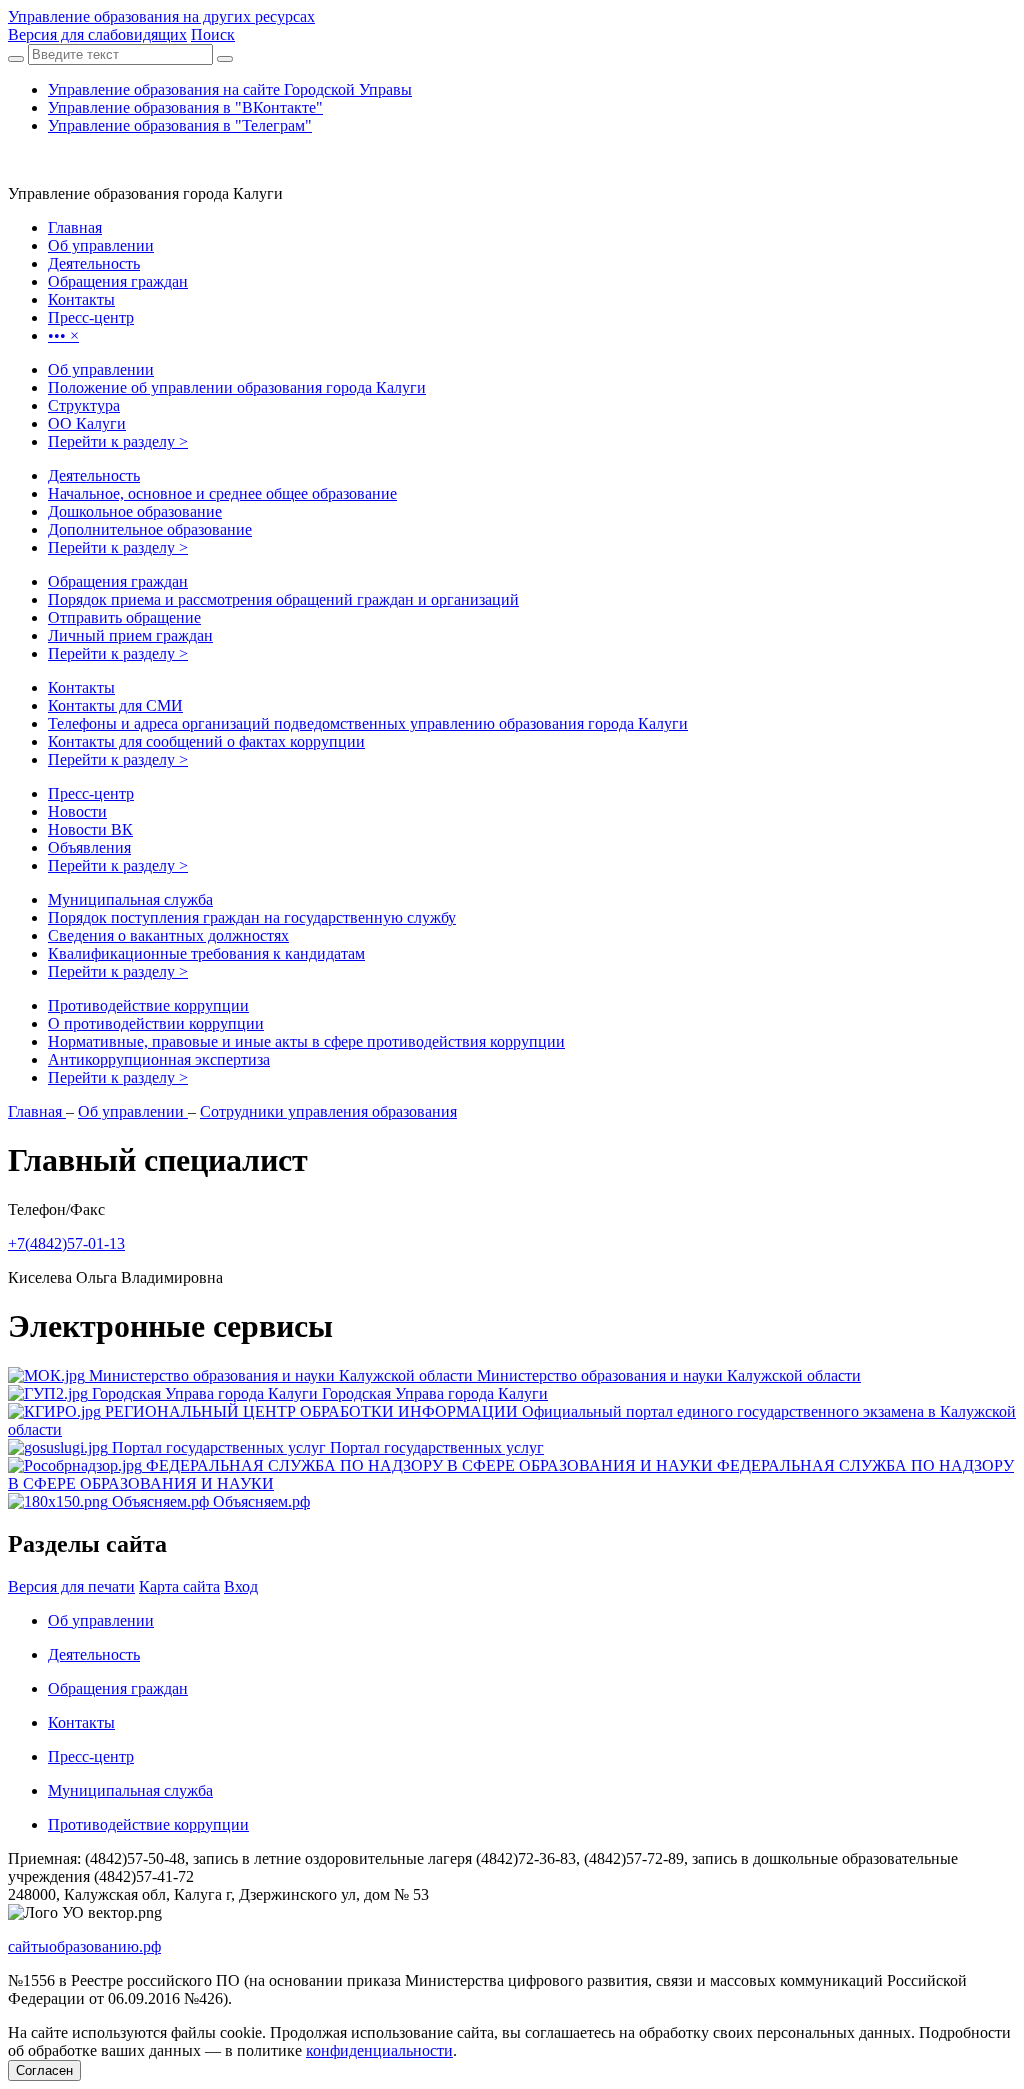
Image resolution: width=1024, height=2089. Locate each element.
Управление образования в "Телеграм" (180, 125)
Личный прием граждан (130, 635)
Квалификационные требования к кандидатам (206, 953)
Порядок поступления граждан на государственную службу (252, 917)
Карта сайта (179, 1586)
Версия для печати (71, 1586)
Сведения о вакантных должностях (168, 935)
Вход (241, 1586)
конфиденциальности (379, 2050)
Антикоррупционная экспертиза (159, 1059)
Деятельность (94, 475)
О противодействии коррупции (156, 1023)
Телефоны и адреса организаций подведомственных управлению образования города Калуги (368, 723)
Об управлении (101, 369)
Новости (77, 811)
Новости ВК (90, 829)
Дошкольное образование (135, 511)
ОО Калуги (87, 423)
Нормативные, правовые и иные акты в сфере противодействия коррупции (306, 1041)
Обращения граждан (118, 581)
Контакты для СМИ (115, 705)
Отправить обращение (124, 617)
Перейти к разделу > (118, 441)
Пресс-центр (91, 793)
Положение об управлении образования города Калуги (237, 387)
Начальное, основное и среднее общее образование (222, 493)
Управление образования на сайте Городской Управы (230, 89)
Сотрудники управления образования (328, 1111)
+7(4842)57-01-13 (66, 1243)
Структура (84, 405)
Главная (37, 1111)
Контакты (81, 687)
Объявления (89, 847)
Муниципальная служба (130, 899)
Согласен (44, 2070)
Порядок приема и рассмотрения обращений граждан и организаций (283, 599)
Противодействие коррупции (148, 1005)
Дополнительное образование (150, 529)
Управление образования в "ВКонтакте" (185, 107)
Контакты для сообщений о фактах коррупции (206, 741)
